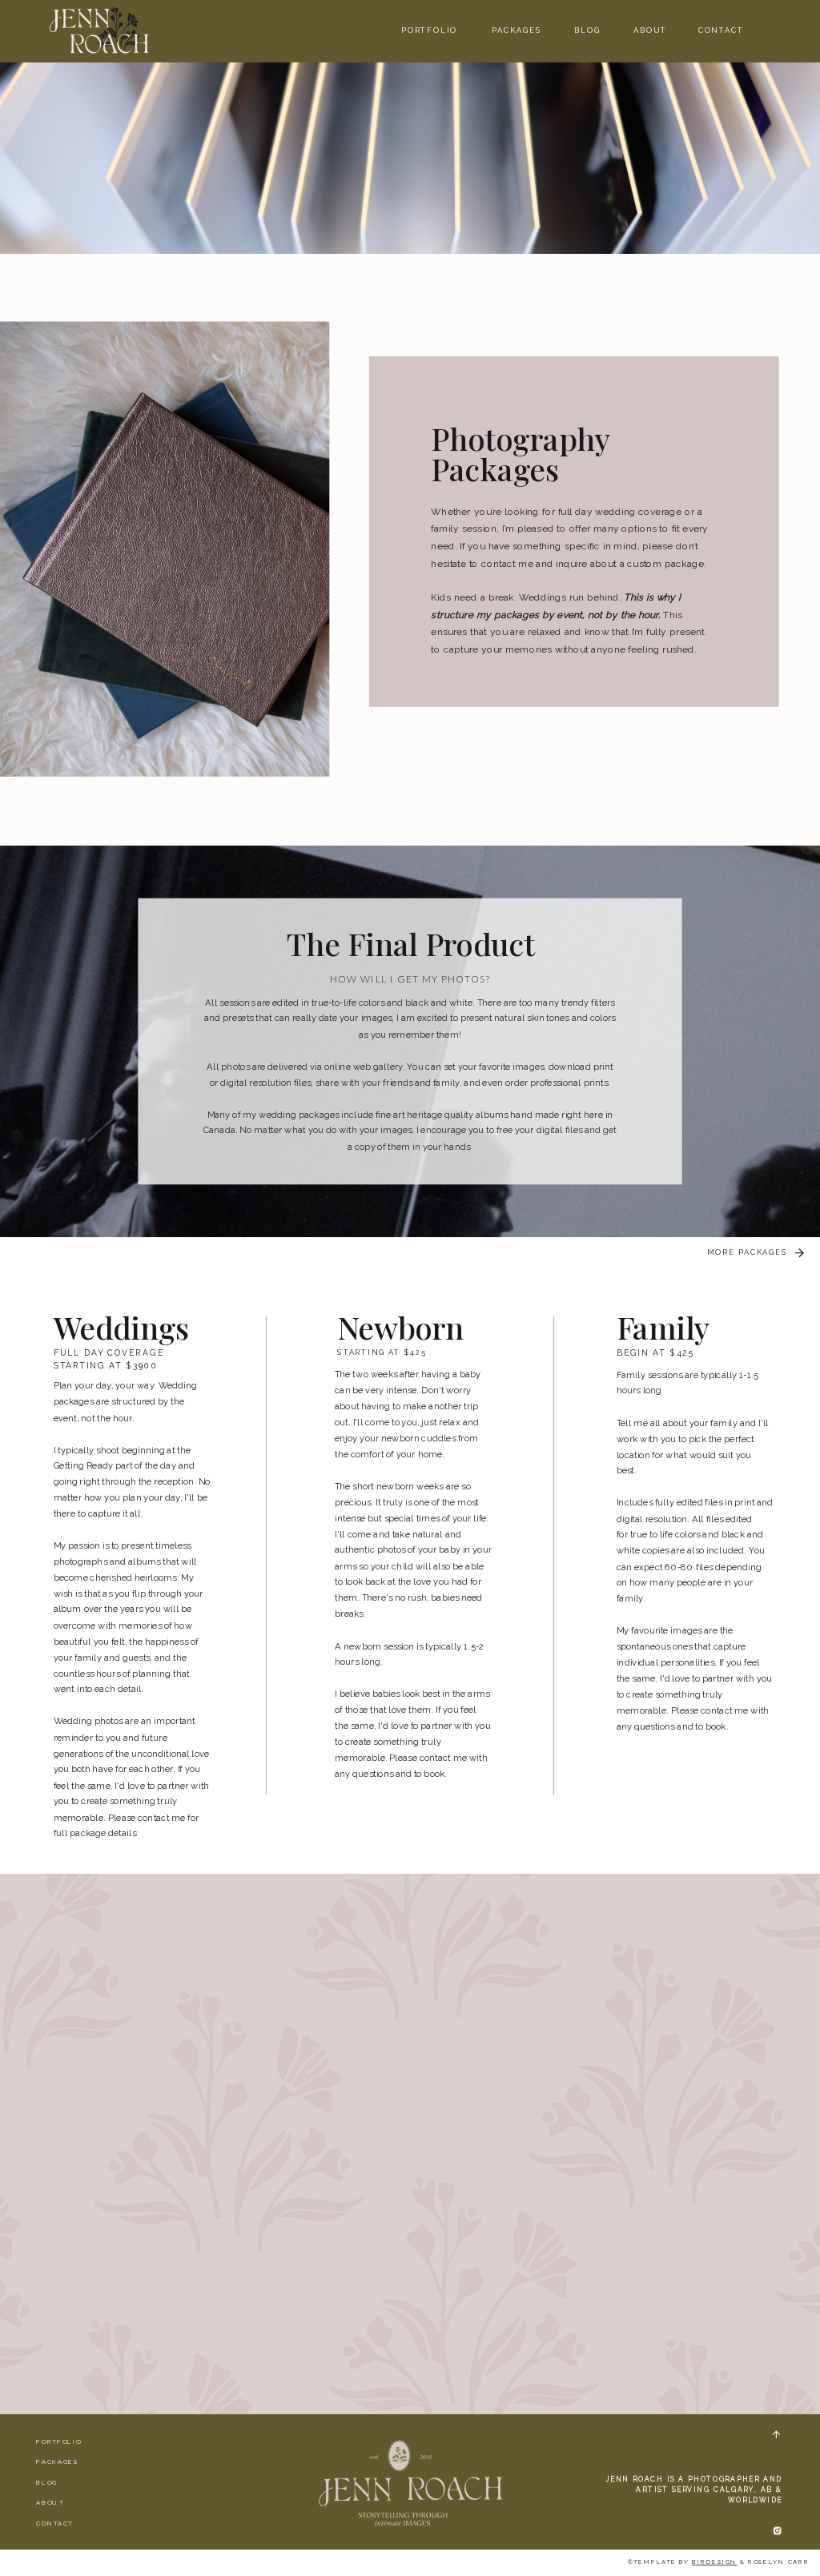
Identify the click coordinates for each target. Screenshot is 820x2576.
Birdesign (714, 2562)
